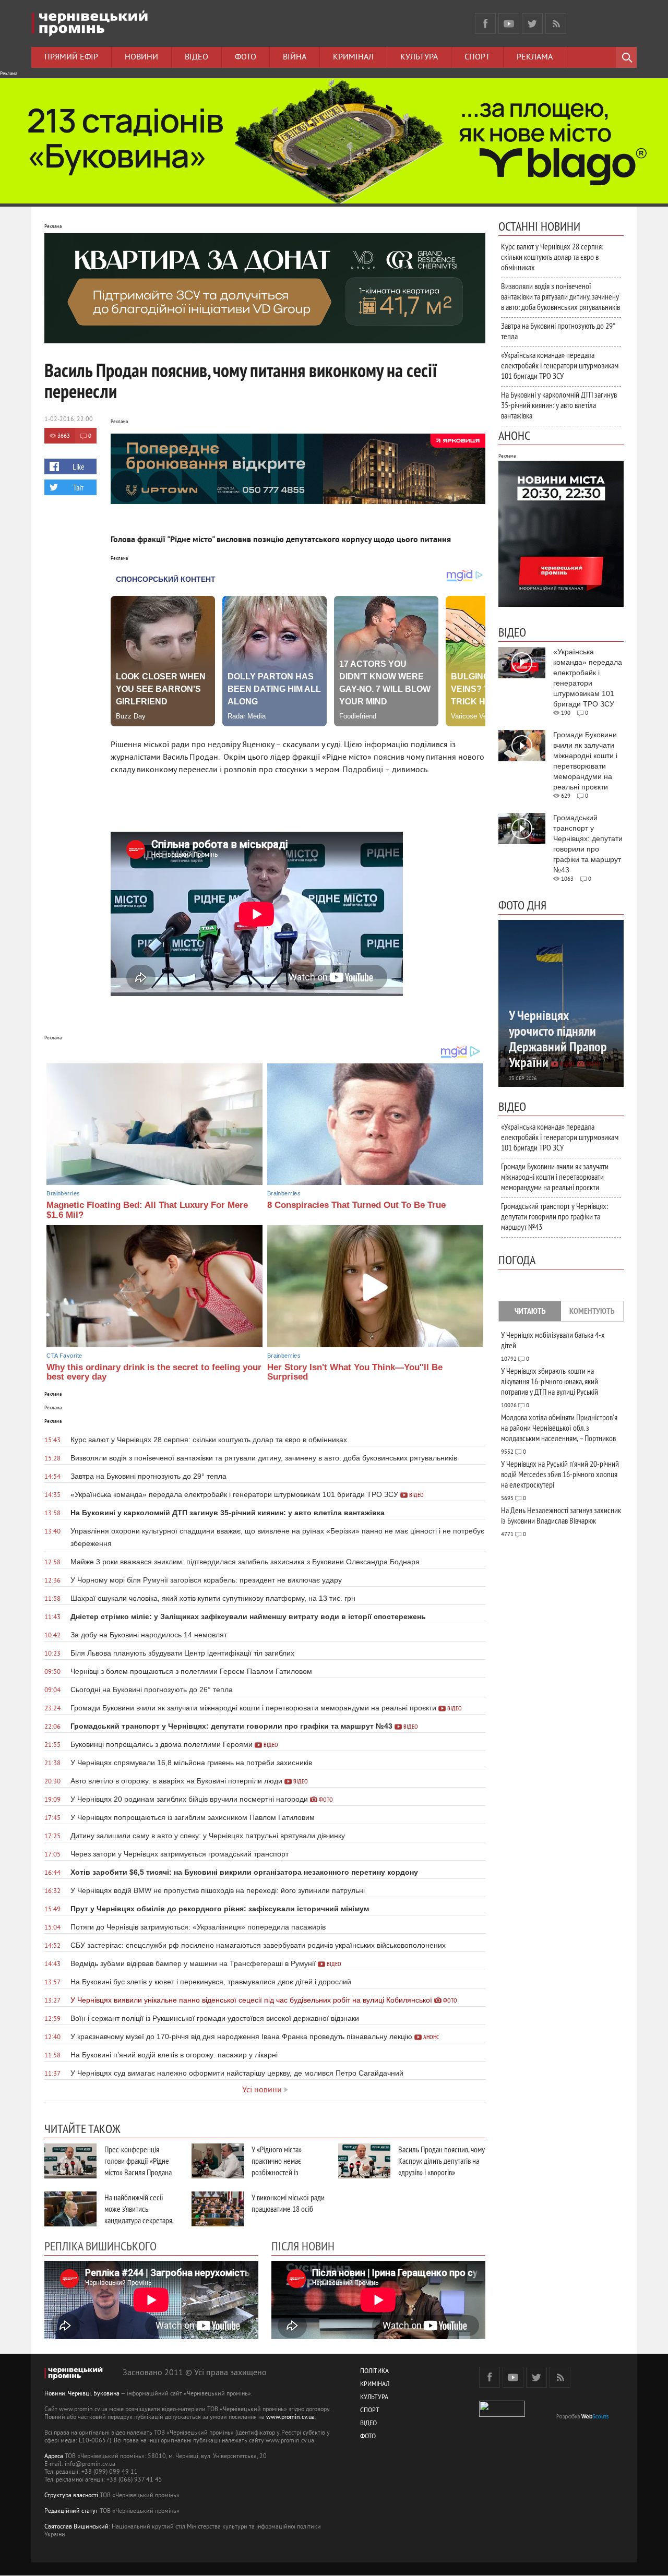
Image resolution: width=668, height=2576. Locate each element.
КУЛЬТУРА (374, 2398)
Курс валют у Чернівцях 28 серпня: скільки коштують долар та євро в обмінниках (552, 257)
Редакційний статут (71, 2512)
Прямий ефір (71, 57)
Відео (196, 57)
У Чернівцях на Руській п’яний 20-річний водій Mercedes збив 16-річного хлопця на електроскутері (560, 1474)
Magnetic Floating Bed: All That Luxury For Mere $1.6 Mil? (147, 1210)
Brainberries (63, 1193)
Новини (141, 57)
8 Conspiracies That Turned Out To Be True (356, 1205)
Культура (419, 57)
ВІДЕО (368, 2424)
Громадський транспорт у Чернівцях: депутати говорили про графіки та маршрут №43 (554, 1216)
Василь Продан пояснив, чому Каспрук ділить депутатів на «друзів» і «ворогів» (442, 2161)
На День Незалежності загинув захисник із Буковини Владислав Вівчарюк (561, 1515)
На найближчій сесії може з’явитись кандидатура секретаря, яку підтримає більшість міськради (139, 2220)
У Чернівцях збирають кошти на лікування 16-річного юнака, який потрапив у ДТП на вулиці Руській (550, 1381)
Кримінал (353, 57)
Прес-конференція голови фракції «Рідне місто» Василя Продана (138, 2161)
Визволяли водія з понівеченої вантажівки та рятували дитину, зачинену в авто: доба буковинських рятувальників (560, 296)
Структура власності (71, 2496)
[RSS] (556, 23)
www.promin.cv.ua (290, 2418)
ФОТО (368, 2437)
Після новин (303, 2246)
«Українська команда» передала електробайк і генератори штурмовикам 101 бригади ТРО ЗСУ (560, 365)
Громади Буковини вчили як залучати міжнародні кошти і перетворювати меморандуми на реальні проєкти (555, 1177)
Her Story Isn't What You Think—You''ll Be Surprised (355, 1372)
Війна (295, 57)
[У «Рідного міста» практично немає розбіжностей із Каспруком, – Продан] (218, 2161)
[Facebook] (485, 23)
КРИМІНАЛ (375, 2385)
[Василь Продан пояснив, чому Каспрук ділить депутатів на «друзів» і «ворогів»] (364, 2161)
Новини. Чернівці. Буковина (82, 2394)
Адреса (54, 2457)
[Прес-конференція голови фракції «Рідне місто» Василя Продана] (70, 2161)
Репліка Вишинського (100, 2246)
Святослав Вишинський (76, 2527)
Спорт (477, 57)
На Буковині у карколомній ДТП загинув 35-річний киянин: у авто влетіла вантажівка (559, 405)
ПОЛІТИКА (374, 2372)
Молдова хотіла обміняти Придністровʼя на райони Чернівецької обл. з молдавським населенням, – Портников (559, 1428)
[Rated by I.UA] (502, 2415)
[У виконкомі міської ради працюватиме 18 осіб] (218, 2209)
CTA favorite (64, 1356)
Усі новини (262, 2090)
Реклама (535, 57)
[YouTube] (509, 23)
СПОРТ (370, 2411)
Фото (246, 57)
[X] (532, 23)
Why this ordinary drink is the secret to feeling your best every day (154, 1372)
